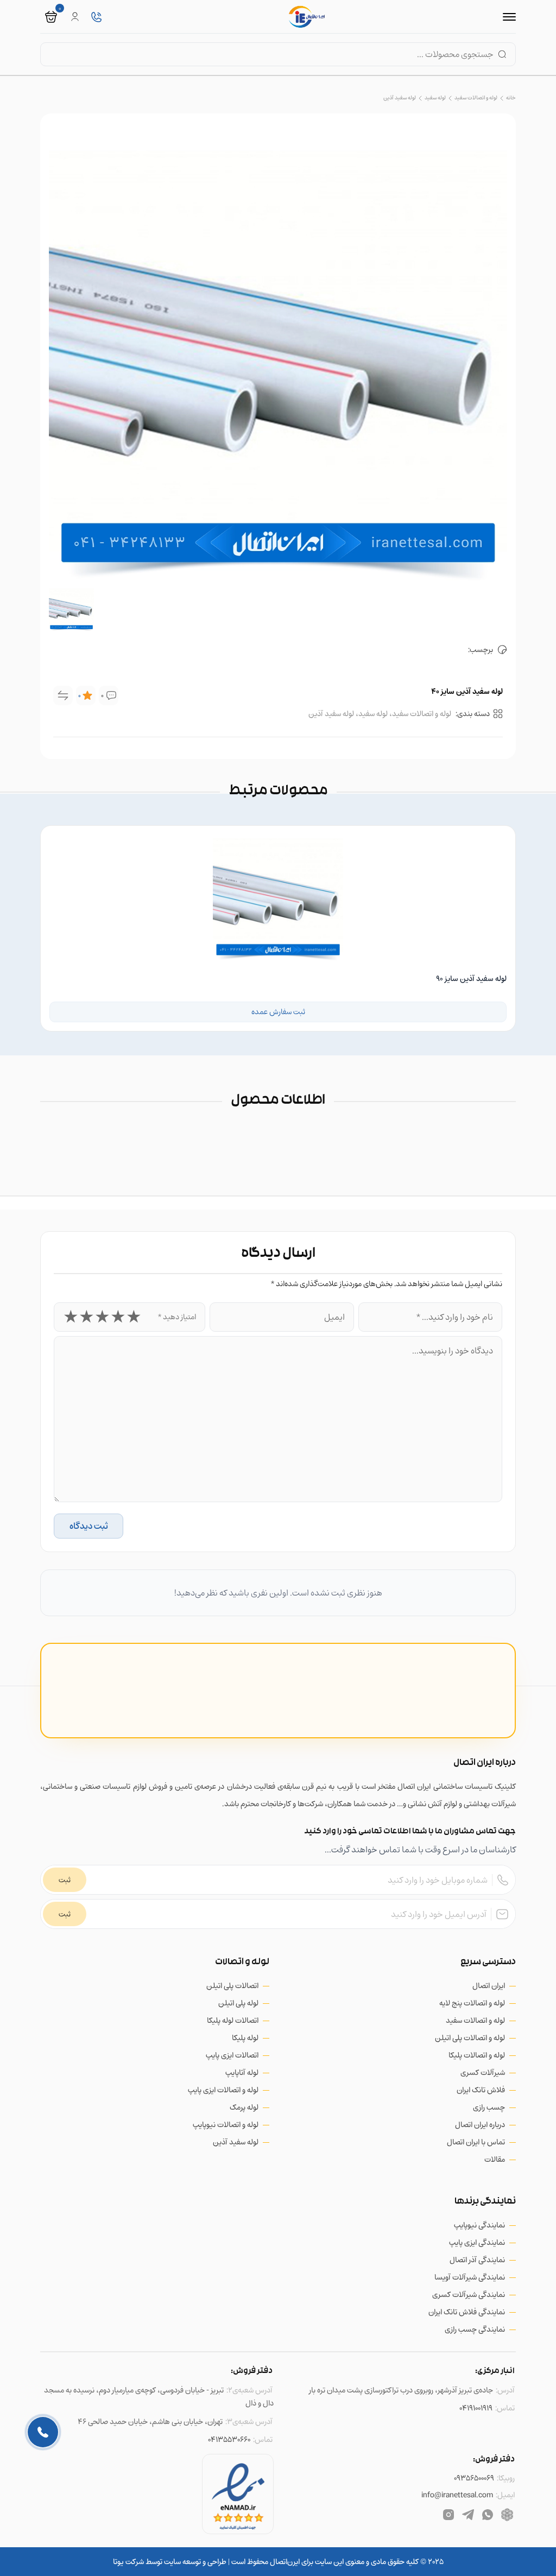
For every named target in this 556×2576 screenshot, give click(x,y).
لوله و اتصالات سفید (476, 97)
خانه (511, 97)
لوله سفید (435, 97)
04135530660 (229, 2439)
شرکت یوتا (128, 2562)
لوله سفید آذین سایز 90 (471, 979)
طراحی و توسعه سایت (194, 2562)
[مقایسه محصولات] (63, 695)
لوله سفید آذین (400, 97)
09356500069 (474, 2478)
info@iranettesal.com (457, 2495)
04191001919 (476, 2408)
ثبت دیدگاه (89, 1526)
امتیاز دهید (177, 1317)
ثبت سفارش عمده (278, 1012)
